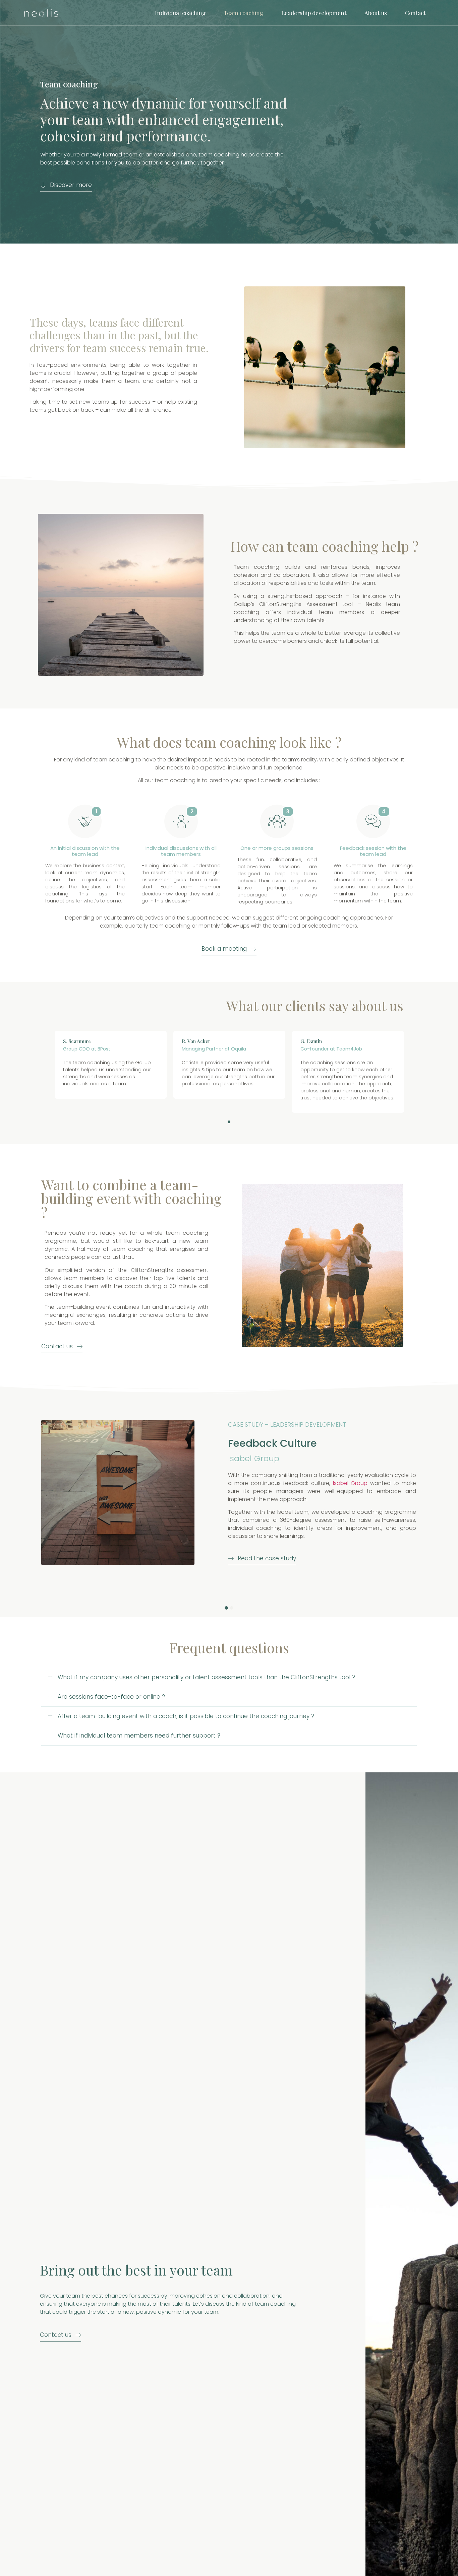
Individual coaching (180, 13)
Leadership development (314, 13)
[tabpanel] (111, 1065)
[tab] (229, 1677)
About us (376, 13)
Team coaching (243, 13)
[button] (66, 187)
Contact (415, 13)
